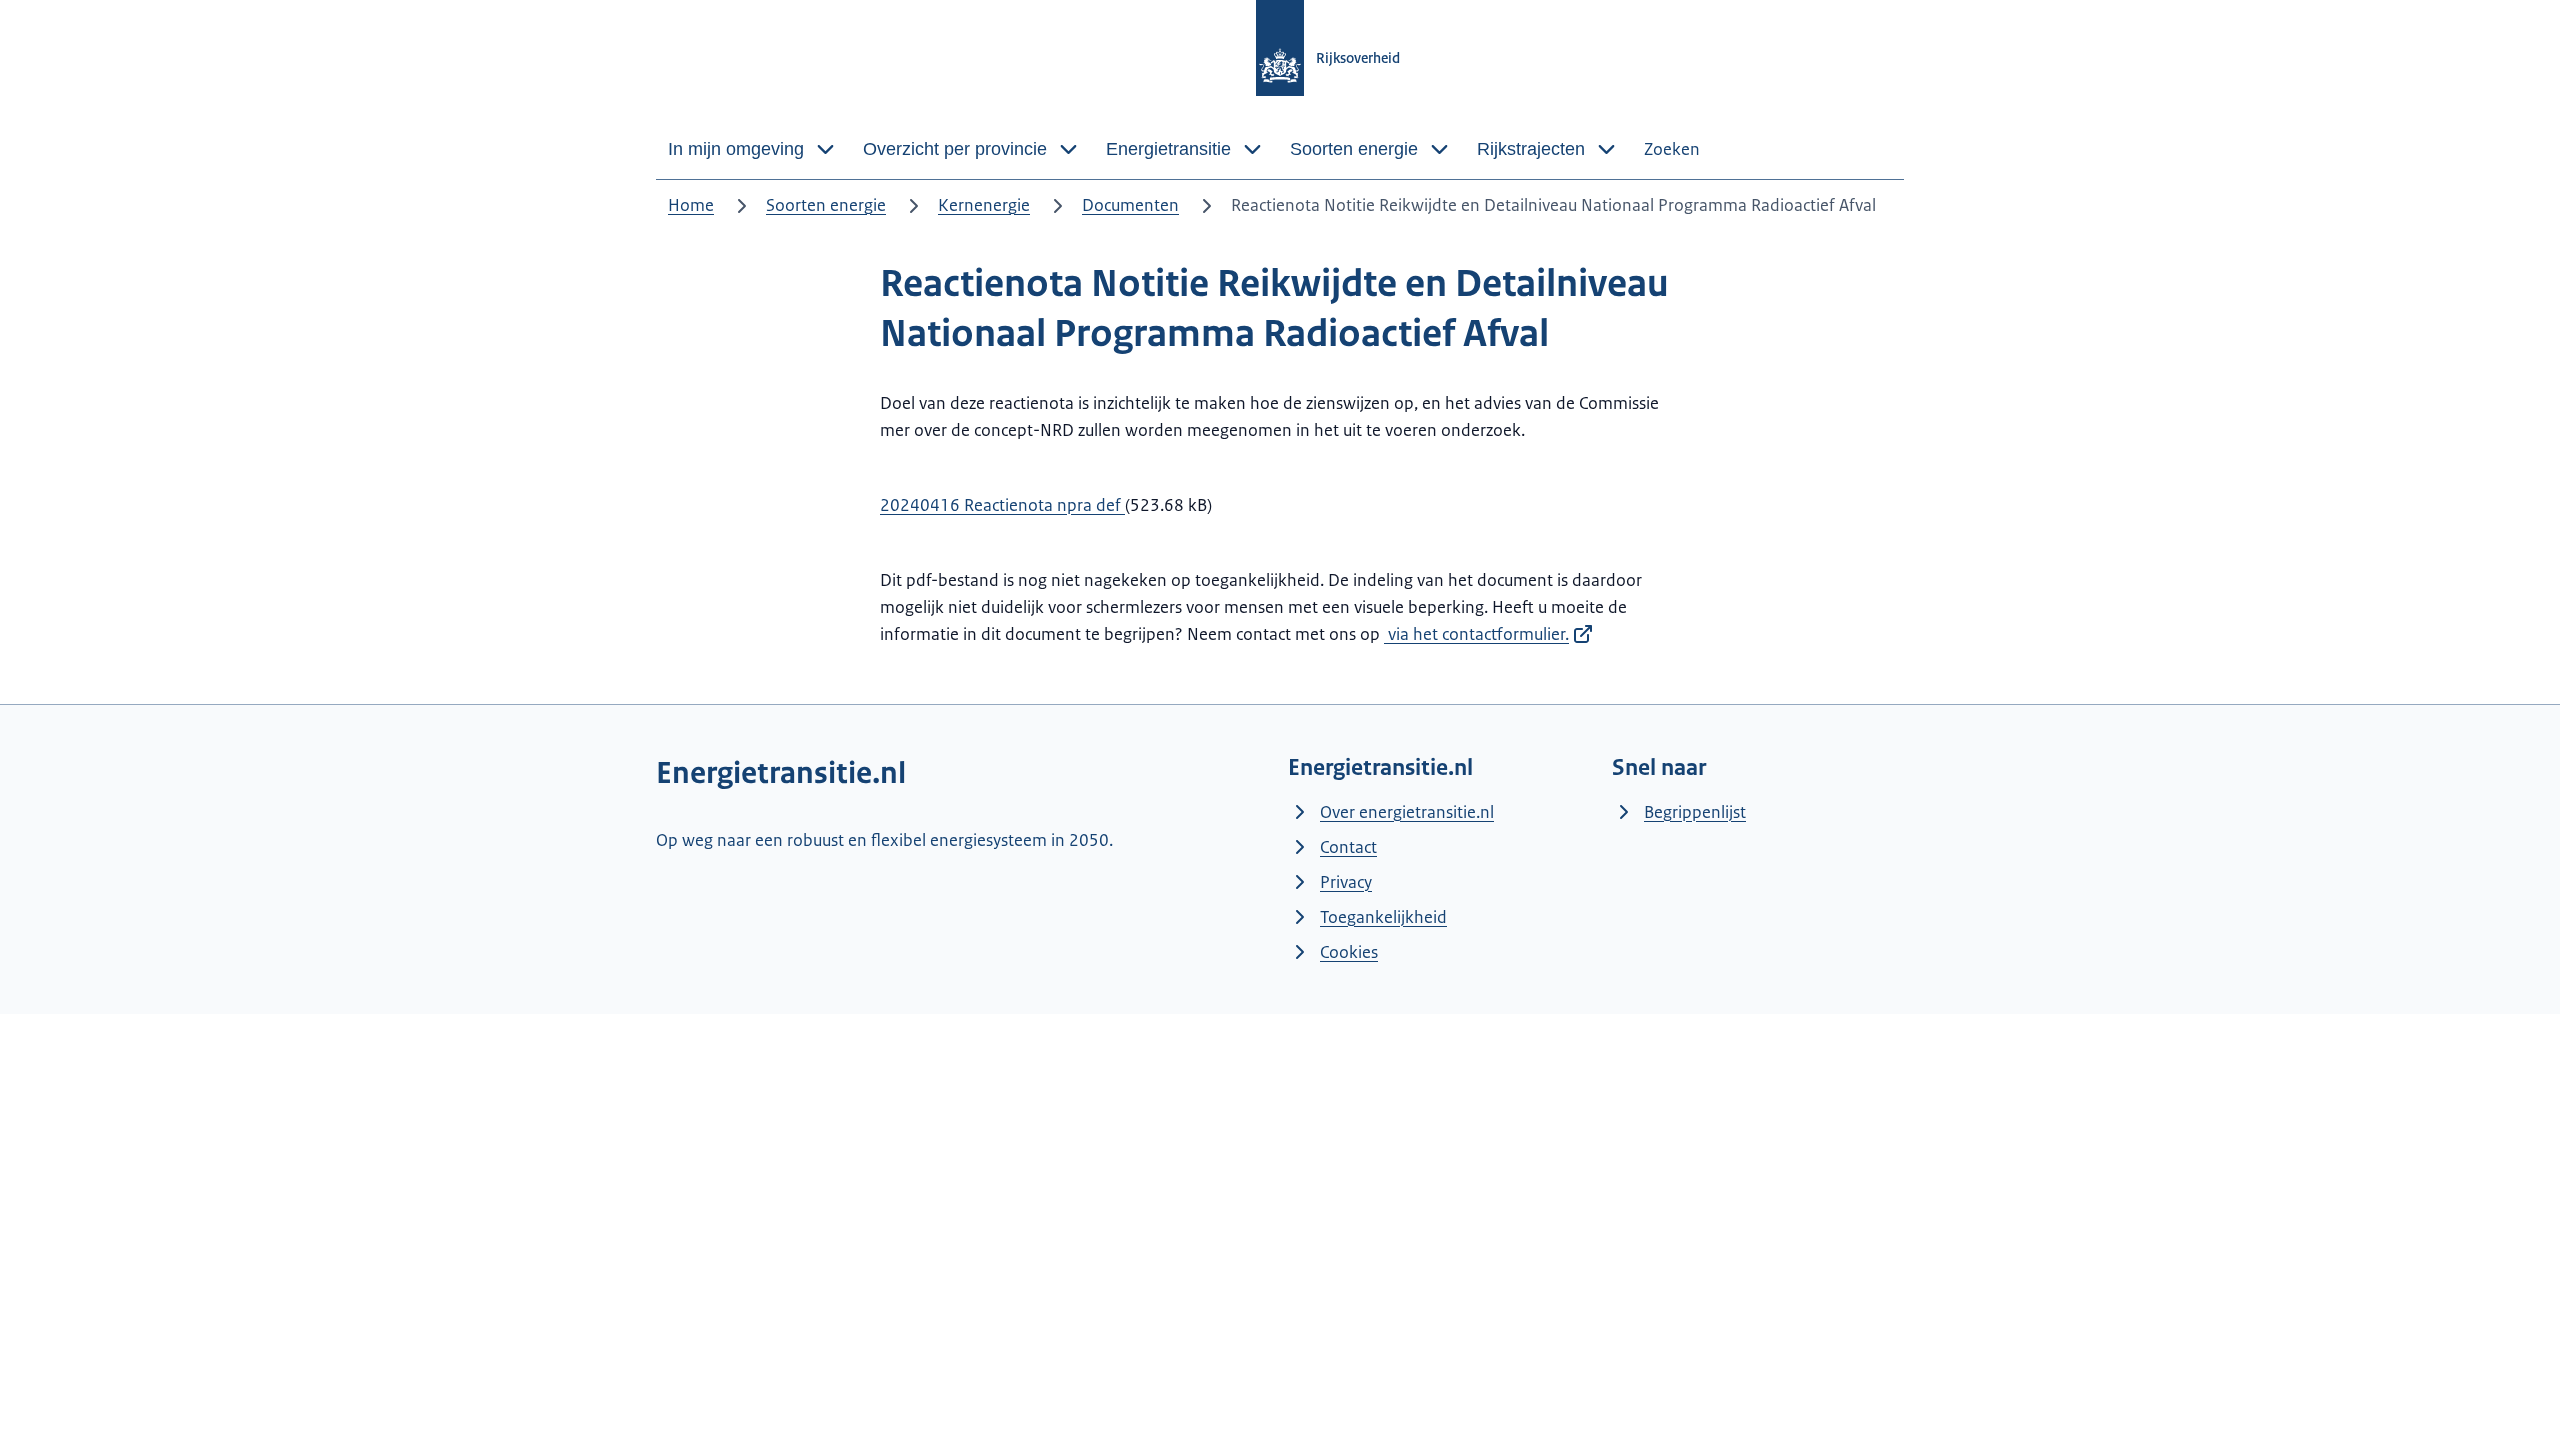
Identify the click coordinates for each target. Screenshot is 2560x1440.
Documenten (1130, 205)
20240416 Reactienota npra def (1002, 505)
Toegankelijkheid (1383, 917)
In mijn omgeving (736, 149)
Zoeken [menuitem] (1672, 149)
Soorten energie (1354, 149)
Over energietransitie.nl (1407, 812)
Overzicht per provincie (955, 149)
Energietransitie (1168, 149)
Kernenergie (984, 205)
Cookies (1349, 952)
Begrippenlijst (1695, 812)
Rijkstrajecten (1531, 149)
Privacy (1346, 882)
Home (691, 205)
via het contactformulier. (1476, 634)
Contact (1348, 847)
